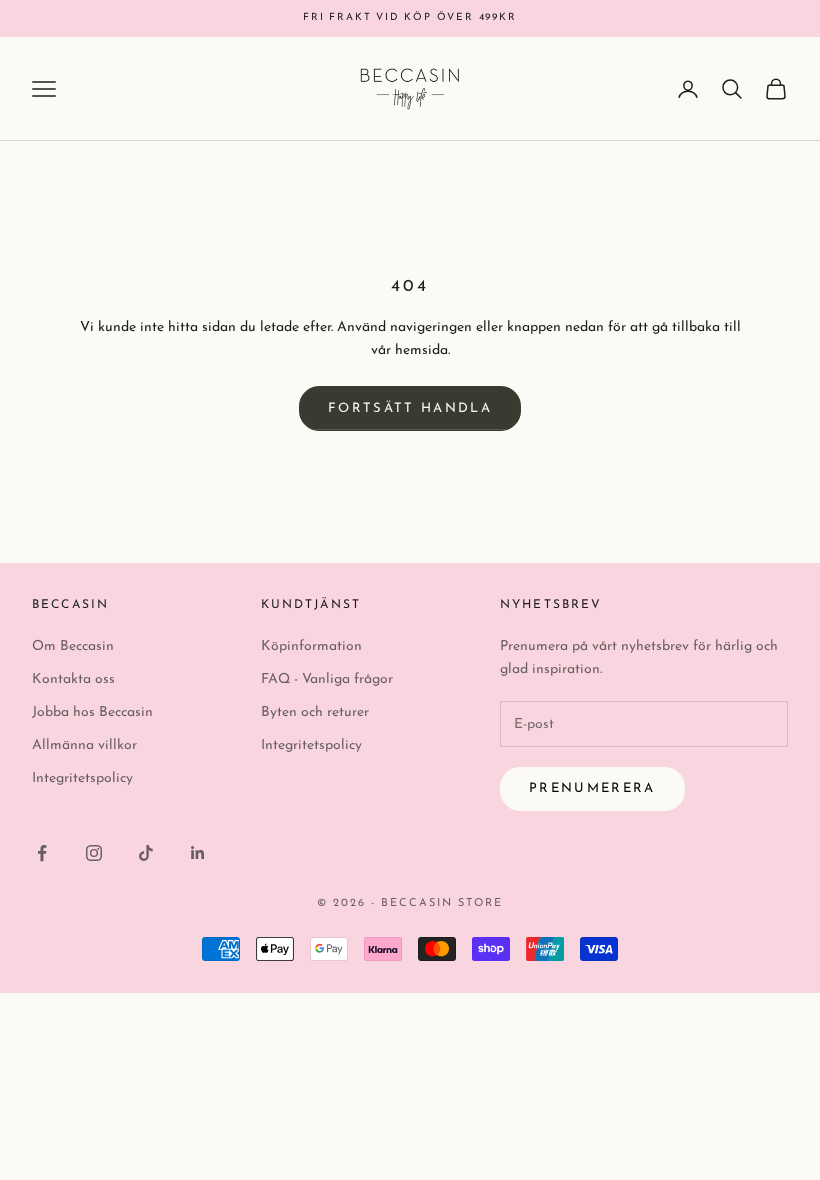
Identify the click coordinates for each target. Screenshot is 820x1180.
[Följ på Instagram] (94, 853)
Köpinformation (311, 646)
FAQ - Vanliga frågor (327, 679)
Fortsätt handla (410, 408)
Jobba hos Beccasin (92, 712)
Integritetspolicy (82, 778)
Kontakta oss (73, 679)
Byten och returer (315, 712)
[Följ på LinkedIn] (198, 853)
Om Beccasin (73, 646)
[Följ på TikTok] (146, 853)
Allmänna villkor (84, 745)
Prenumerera (592, 788)
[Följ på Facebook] (42, 853)
